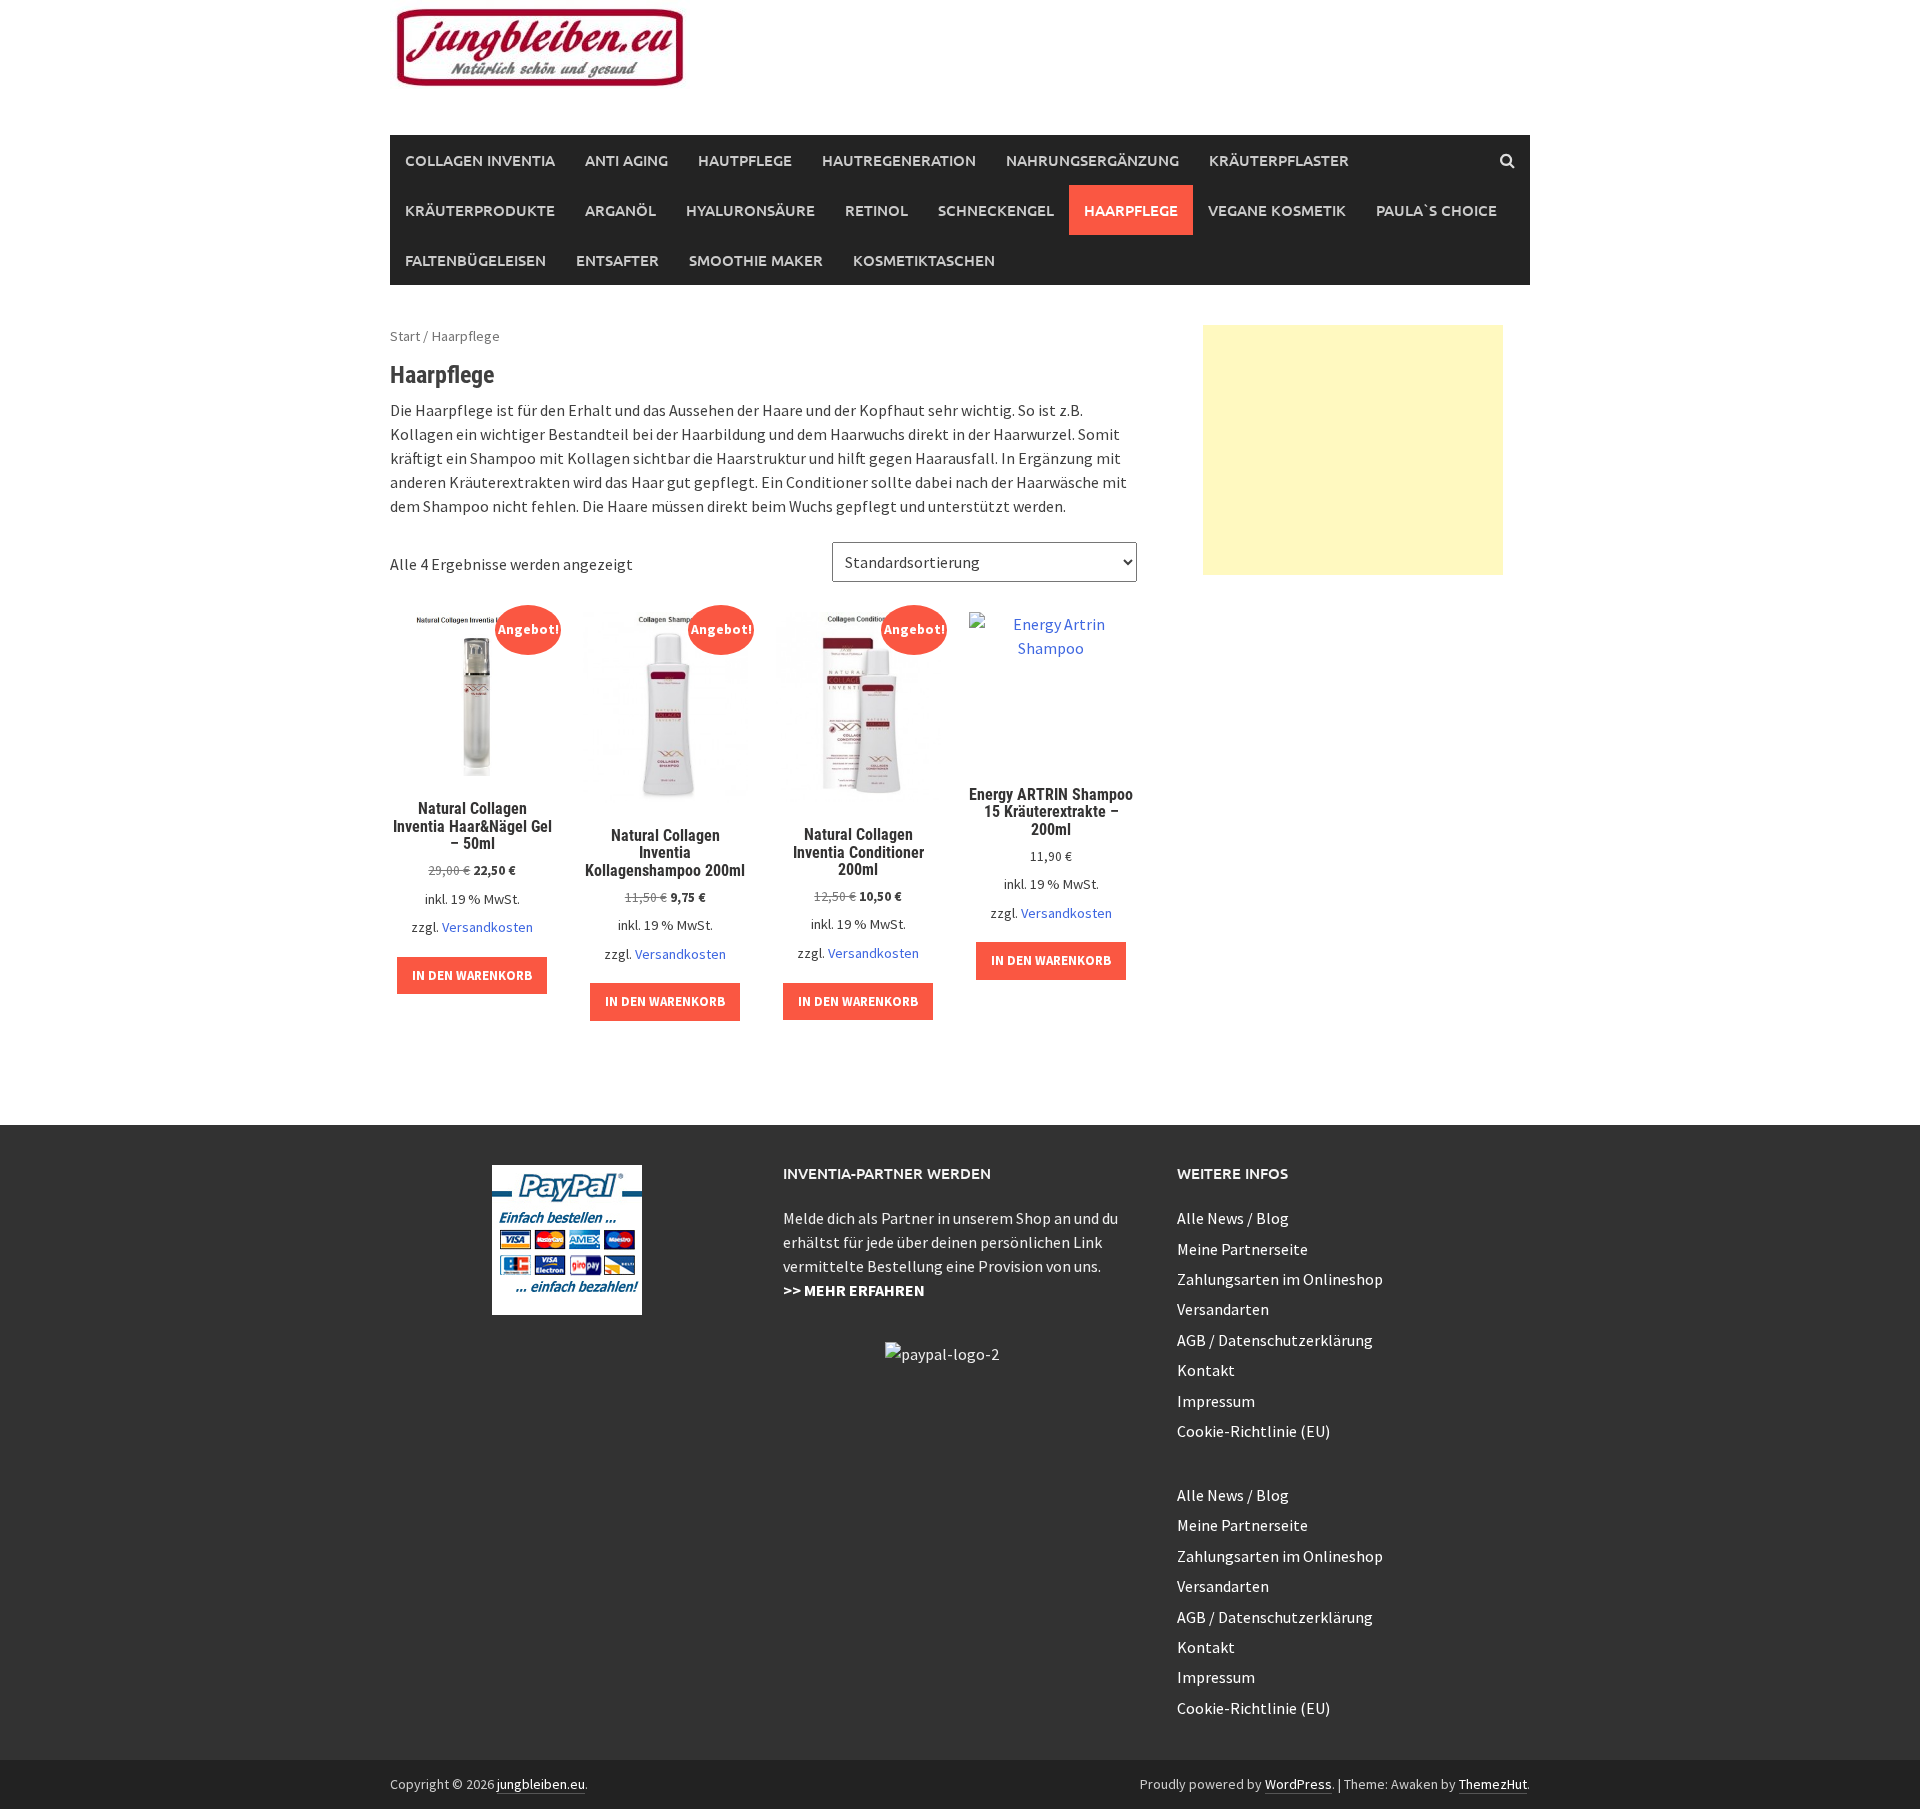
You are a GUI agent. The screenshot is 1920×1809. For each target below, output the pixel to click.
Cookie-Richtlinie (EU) (1253, 1431)
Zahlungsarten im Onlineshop (1280, 1279)
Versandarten (1223, 1309)
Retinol (876, 210)
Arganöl (620, 210)
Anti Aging (626, 160)
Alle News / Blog (1233, 1218)
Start (405, 336)
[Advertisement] (1353, 450)
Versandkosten (487, 927)
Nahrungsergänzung (1092, 160)
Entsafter (617, 260)
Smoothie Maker (756, 260)
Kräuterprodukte (480, 210)
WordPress (1298, 1784)
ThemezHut (1493, 1784)
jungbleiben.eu (541, 1784)
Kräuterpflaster (1279, 160)
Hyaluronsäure (750, 210)
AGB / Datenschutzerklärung (1275, 1340)
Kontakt (1206, 1370)
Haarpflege (1131, 210)
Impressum (1216, 1401)
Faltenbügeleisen (475, 260)
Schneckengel (996, 210)
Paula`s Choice (1436, 210)
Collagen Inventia (480, 160)
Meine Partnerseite (1242, 1249)
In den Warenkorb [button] (472, 975)
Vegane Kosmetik (1277, 210)
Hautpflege (745, 160)
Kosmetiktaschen (924, 260)
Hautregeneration (899, 160)
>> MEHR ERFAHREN (854, 1290)
